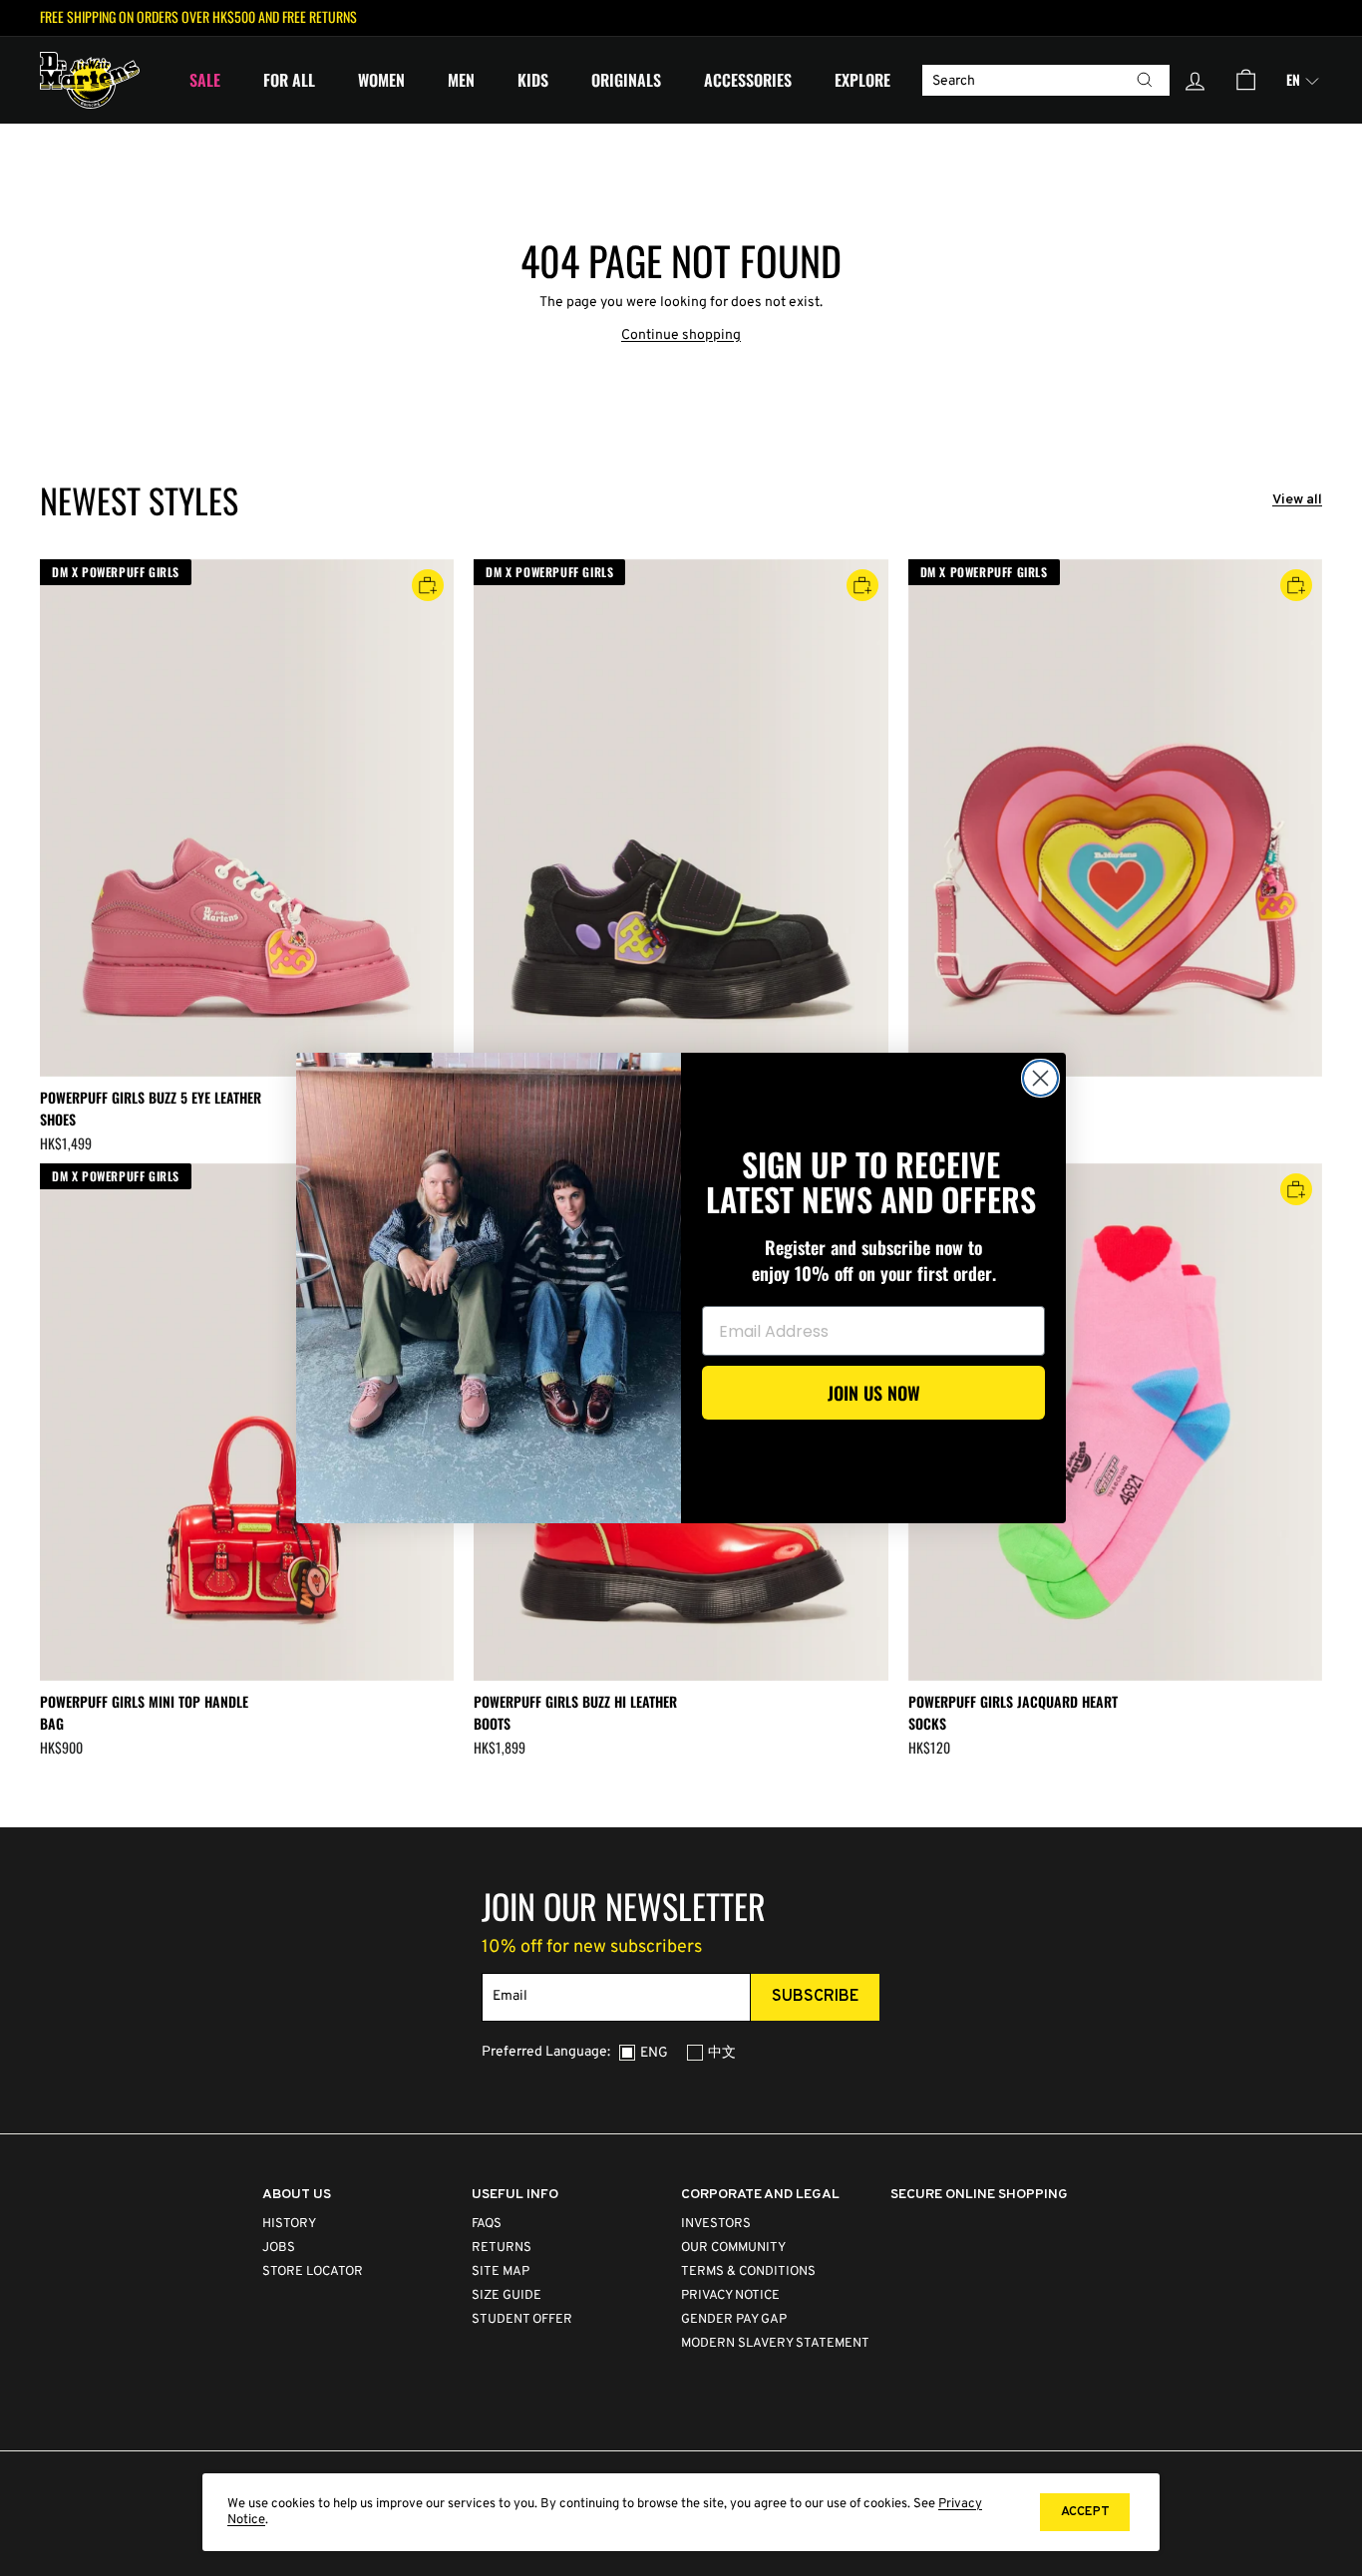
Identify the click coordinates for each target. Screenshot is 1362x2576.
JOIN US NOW (874, 1393)
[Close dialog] (1040, 1078)
